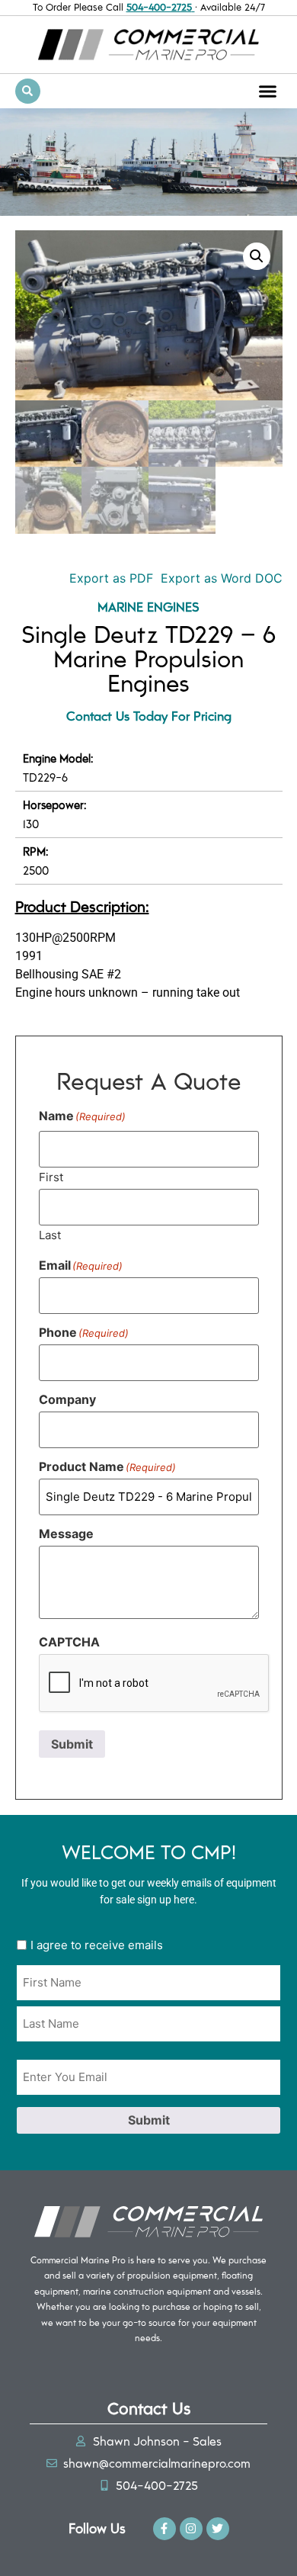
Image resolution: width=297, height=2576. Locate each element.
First (51, 1176)
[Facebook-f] (164, 2529)
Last (50, 1234)
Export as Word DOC (222, 578)
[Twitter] (218, 2529)
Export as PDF (109, 578)
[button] (268, 91)
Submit (72, 1744)
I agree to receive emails (97, 1945)
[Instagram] (191, 2529)
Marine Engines (148, 606)
